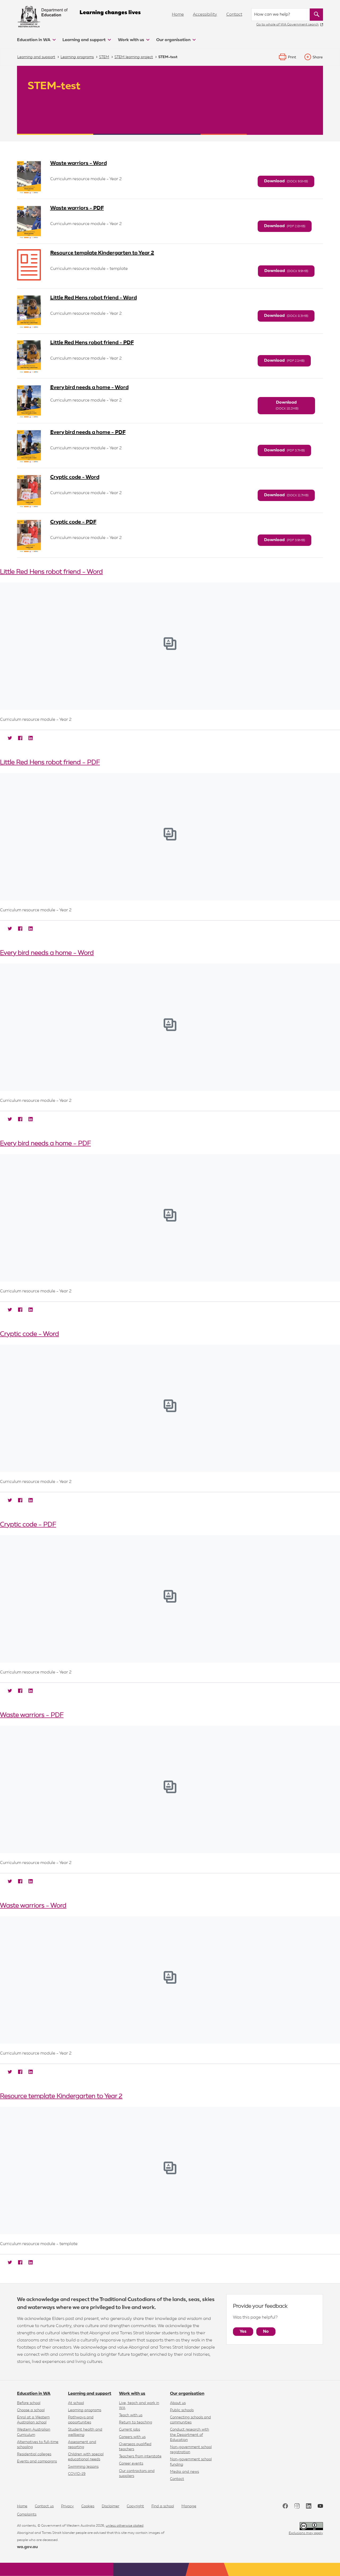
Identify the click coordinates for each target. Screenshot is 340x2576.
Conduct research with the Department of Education (190, 2435)
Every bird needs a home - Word (89, 387)
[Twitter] (9, 738)
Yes (243, 2332)
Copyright (135, 2506)
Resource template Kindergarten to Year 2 (102, 253)
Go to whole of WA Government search (288, 25)
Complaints (27, 2514)
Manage (189, 2506)
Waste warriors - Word (78, 163)
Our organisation (174, 40)
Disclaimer (110, 2506)
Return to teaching (136, 2422)
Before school (29, 2403)
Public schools (182, 2410)
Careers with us (132, 2437)
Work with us (132, 40)
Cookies (88, 2506)
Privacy (67, 2506)
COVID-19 (77, 2474)
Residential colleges (34, 2454)
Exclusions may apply (306, 2533)
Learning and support (85, 40)
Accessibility (205, 15)
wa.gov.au (27, 2547)
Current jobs (129, 2430)
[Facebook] (19, 738)
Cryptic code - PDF (73, 522)
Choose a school (31, 2410)
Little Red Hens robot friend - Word (93, 298)
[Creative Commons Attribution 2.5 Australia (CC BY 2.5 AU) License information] (311, 2526)
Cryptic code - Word (75, 477)
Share (318, 57)
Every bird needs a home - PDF (88, 432)
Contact (234, 15)
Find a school (163, 2506)
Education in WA (34, 40)
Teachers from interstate (140, 2456)
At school (76, 2403)
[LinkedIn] (30, 738)
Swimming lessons (83, 2467)
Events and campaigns (37, 2461)
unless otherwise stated (125, 2526)
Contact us (44, 2506)
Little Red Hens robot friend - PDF (92, 343)
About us (178, 2403)
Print (292, 57)
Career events (131, 2463)
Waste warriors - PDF (77, 208)
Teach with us (131, 2415)
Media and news (184, 2472)
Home (178, 15)
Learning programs (85, 2410)
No (266, 2332)
